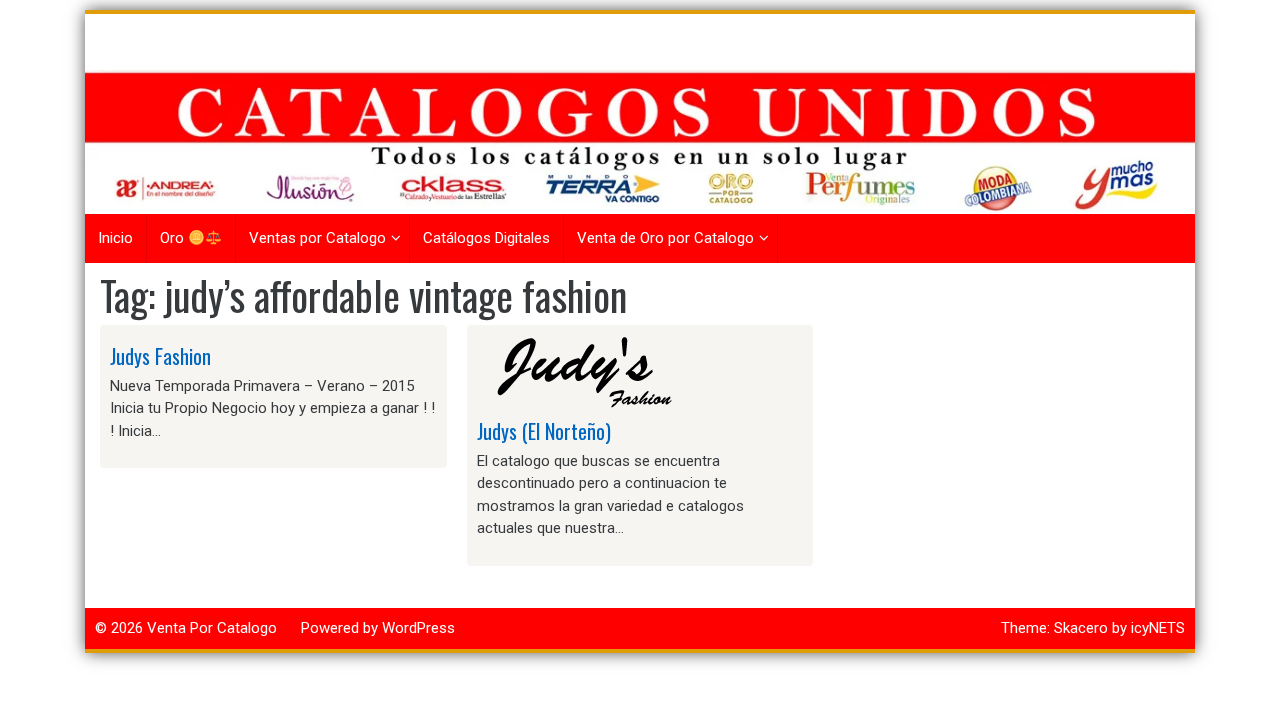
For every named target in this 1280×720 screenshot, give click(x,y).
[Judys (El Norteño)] (577, 371)
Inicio (115, 238)
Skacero (1081, 628)
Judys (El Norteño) (544, 431)
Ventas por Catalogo (317, 238)
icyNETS (1158, 628)
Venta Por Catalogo (212, 628)
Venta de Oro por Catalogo (665, 238)
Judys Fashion (160, 356)
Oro (174, 238)
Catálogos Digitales (486, 238)
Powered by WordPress (378, 628)
